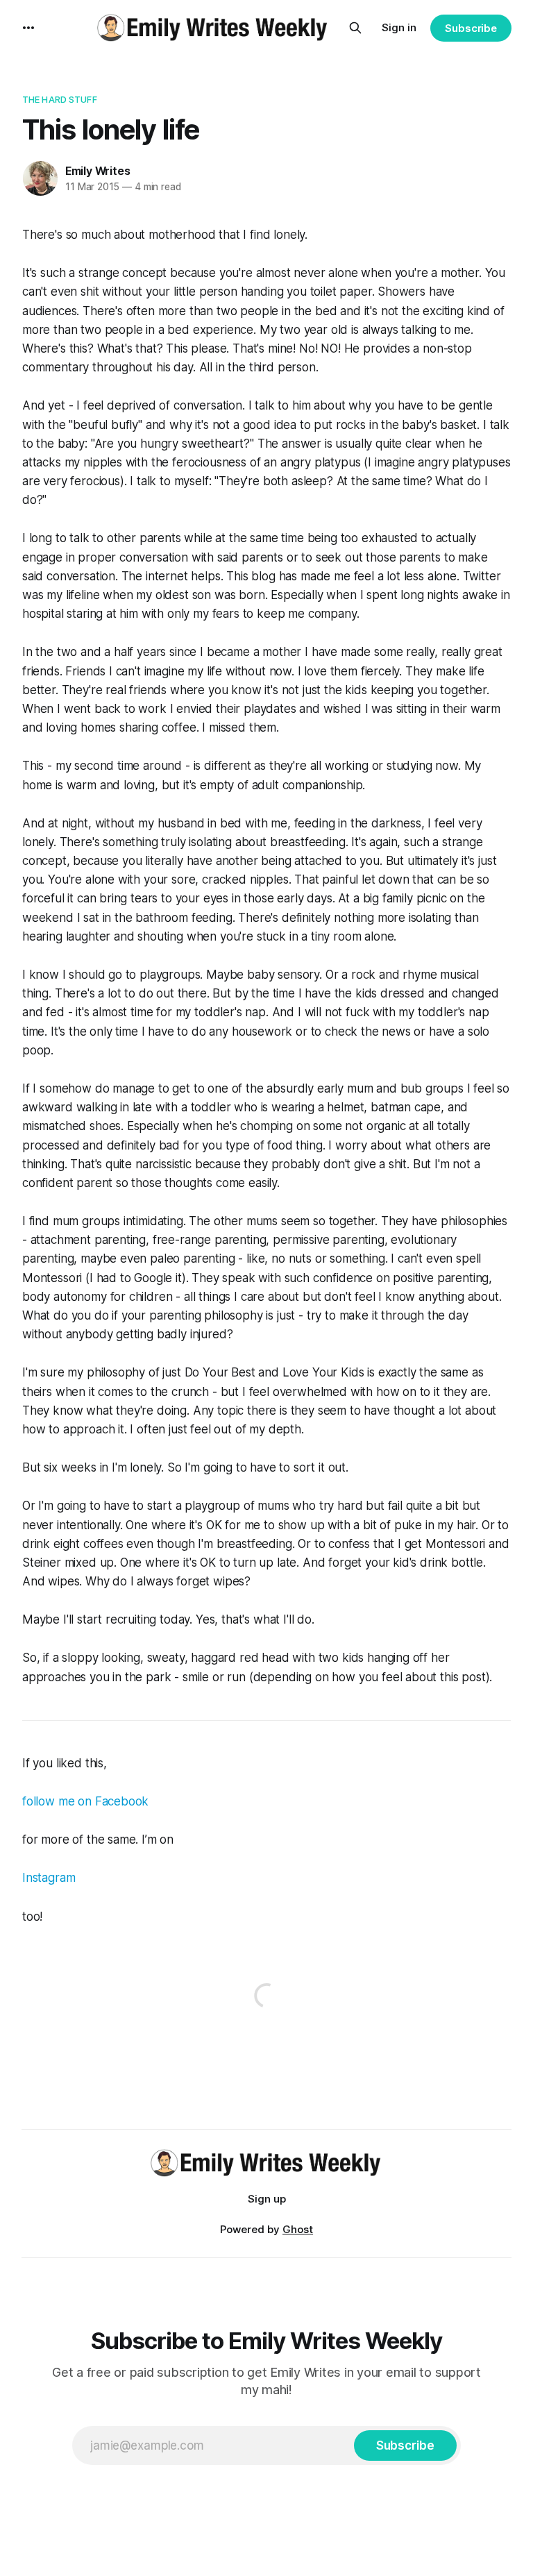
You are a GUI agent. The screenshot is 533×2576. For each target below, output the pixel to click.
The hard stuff (60, 99)
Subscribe (471, 28)
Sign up (267, 2199)
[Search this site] (355, 28)
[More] (28, 28)
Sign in (399, 27)
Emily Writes (98, 171)
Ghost (298, 2229)
